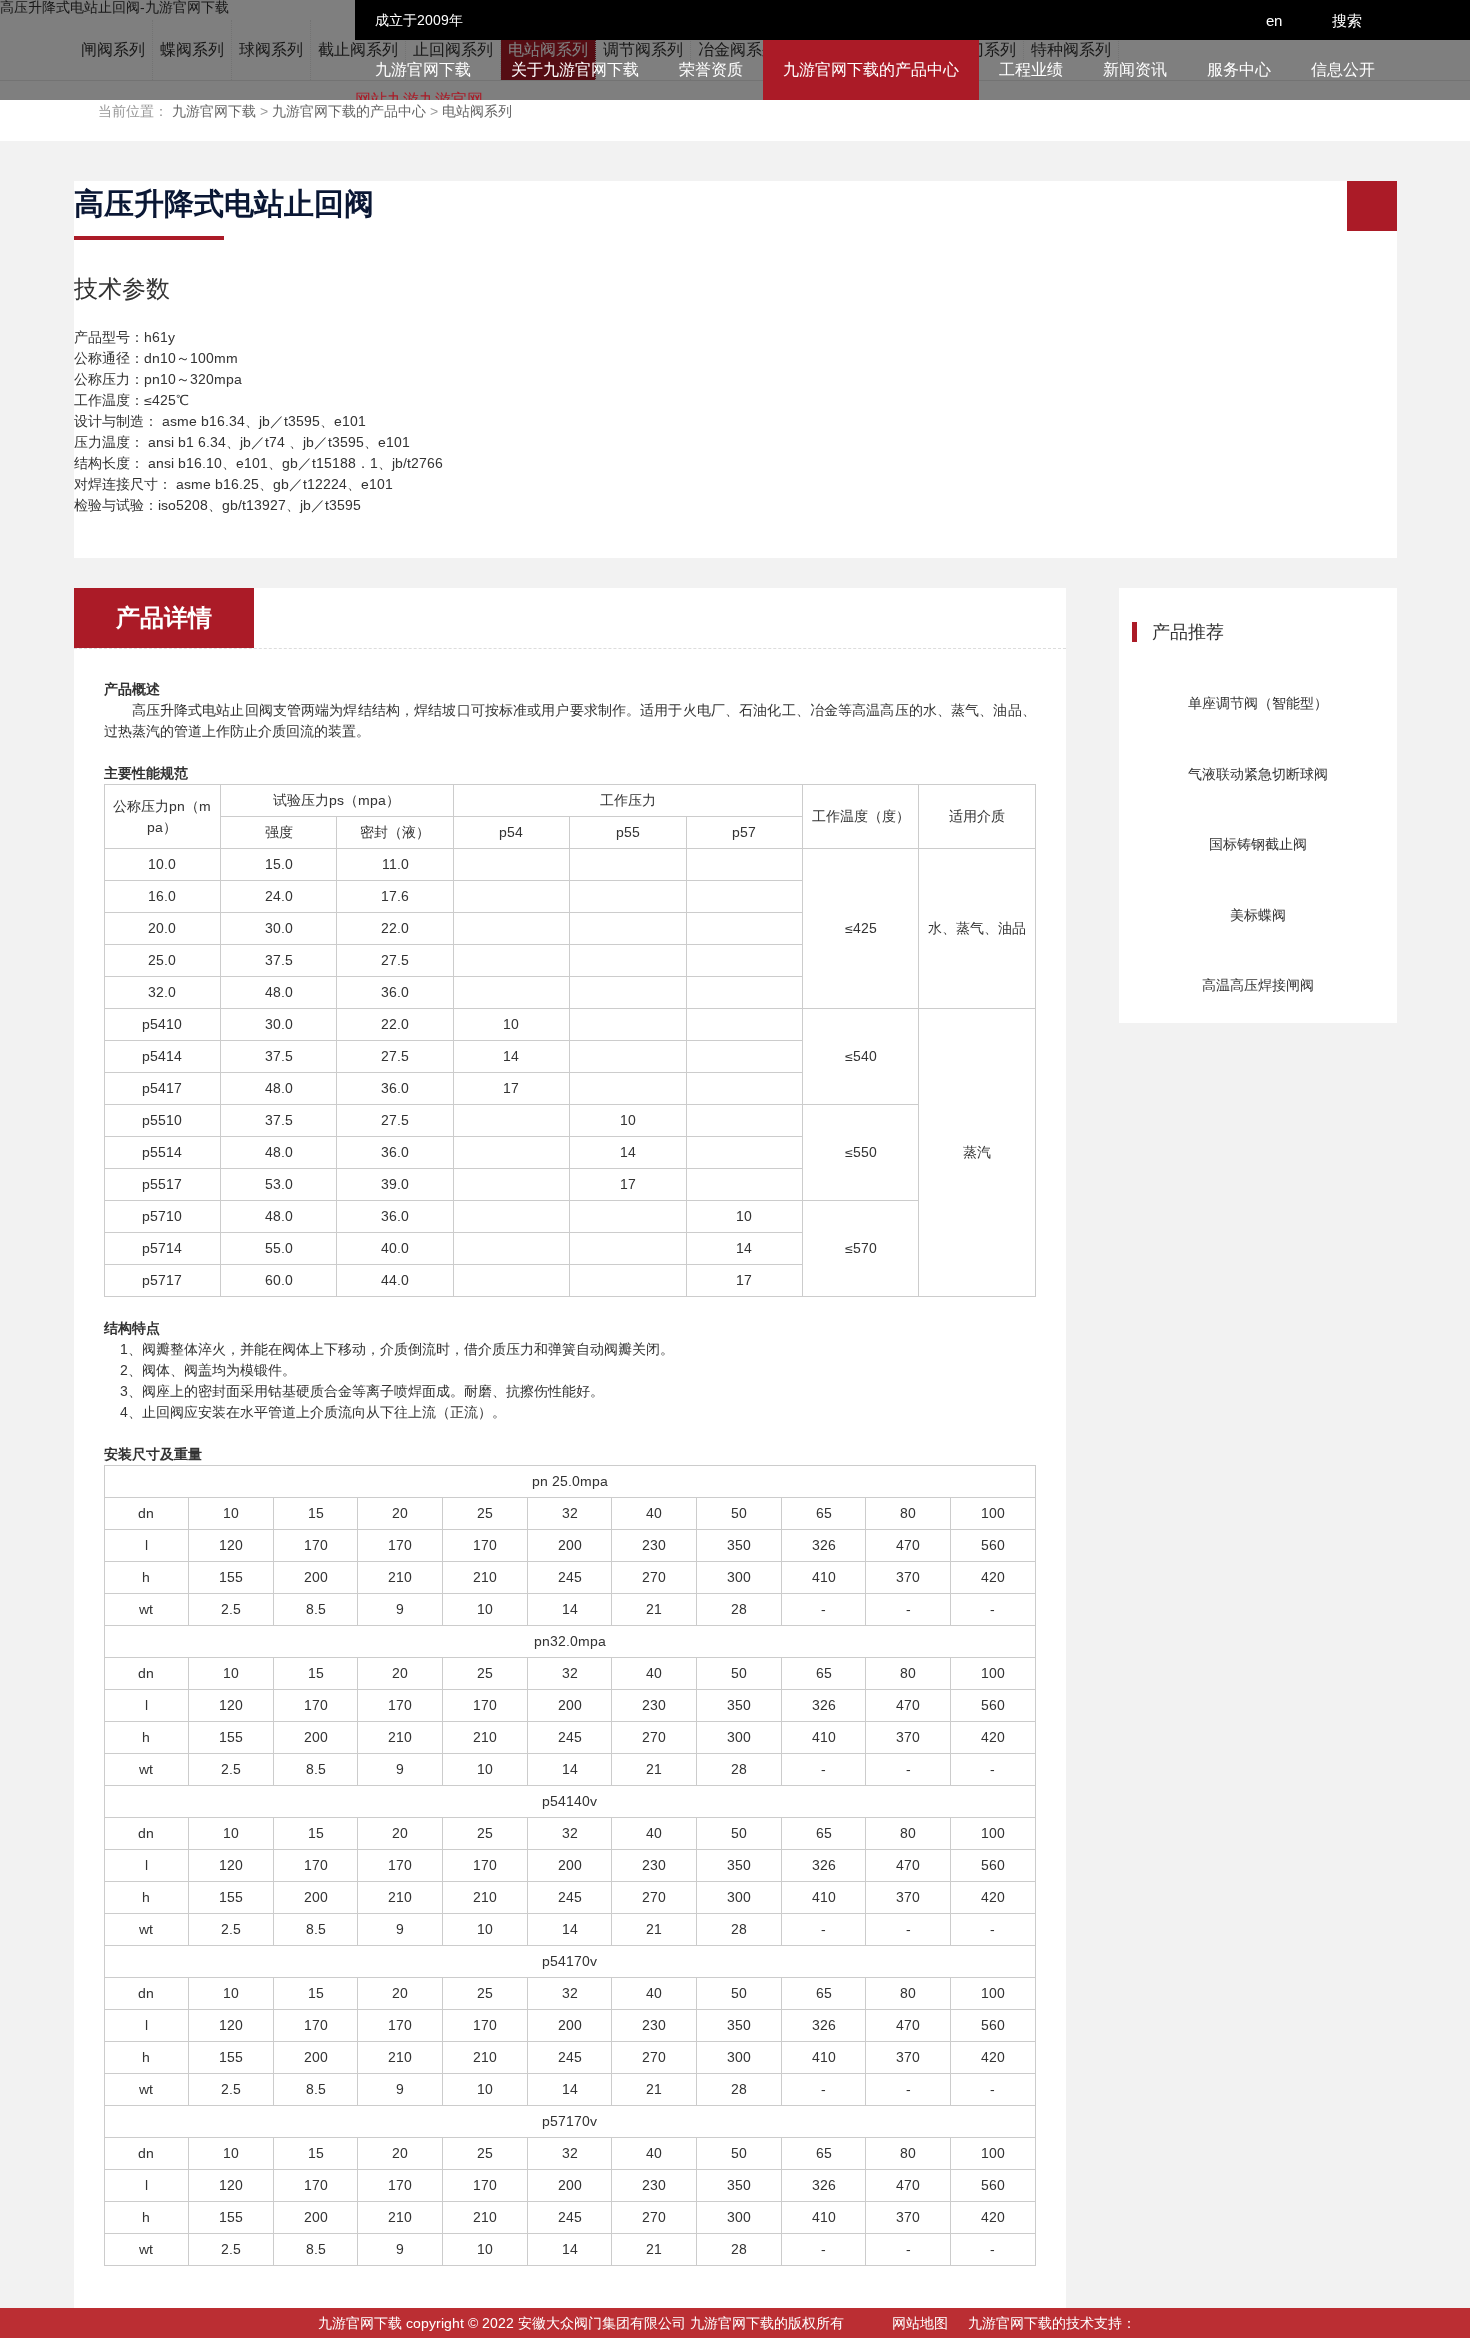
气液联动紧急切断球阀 (1258, 774)
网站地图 (920, 2323)
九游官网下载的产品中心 (871, 69)
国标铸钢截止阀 (1258, 844)
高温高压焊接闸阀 (1258, 985)
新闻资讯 (1135, 69)
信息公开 (1343, 69)
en (1276, 20)
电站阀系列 (477, 111)
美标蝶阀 (1258, 915)
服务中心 (1239, 69)
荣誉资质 (711, 69)
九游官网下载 (423, 69)
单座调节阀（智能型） (1258, 703)
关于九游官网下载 (575, 69)
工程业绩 (1031, 69)
